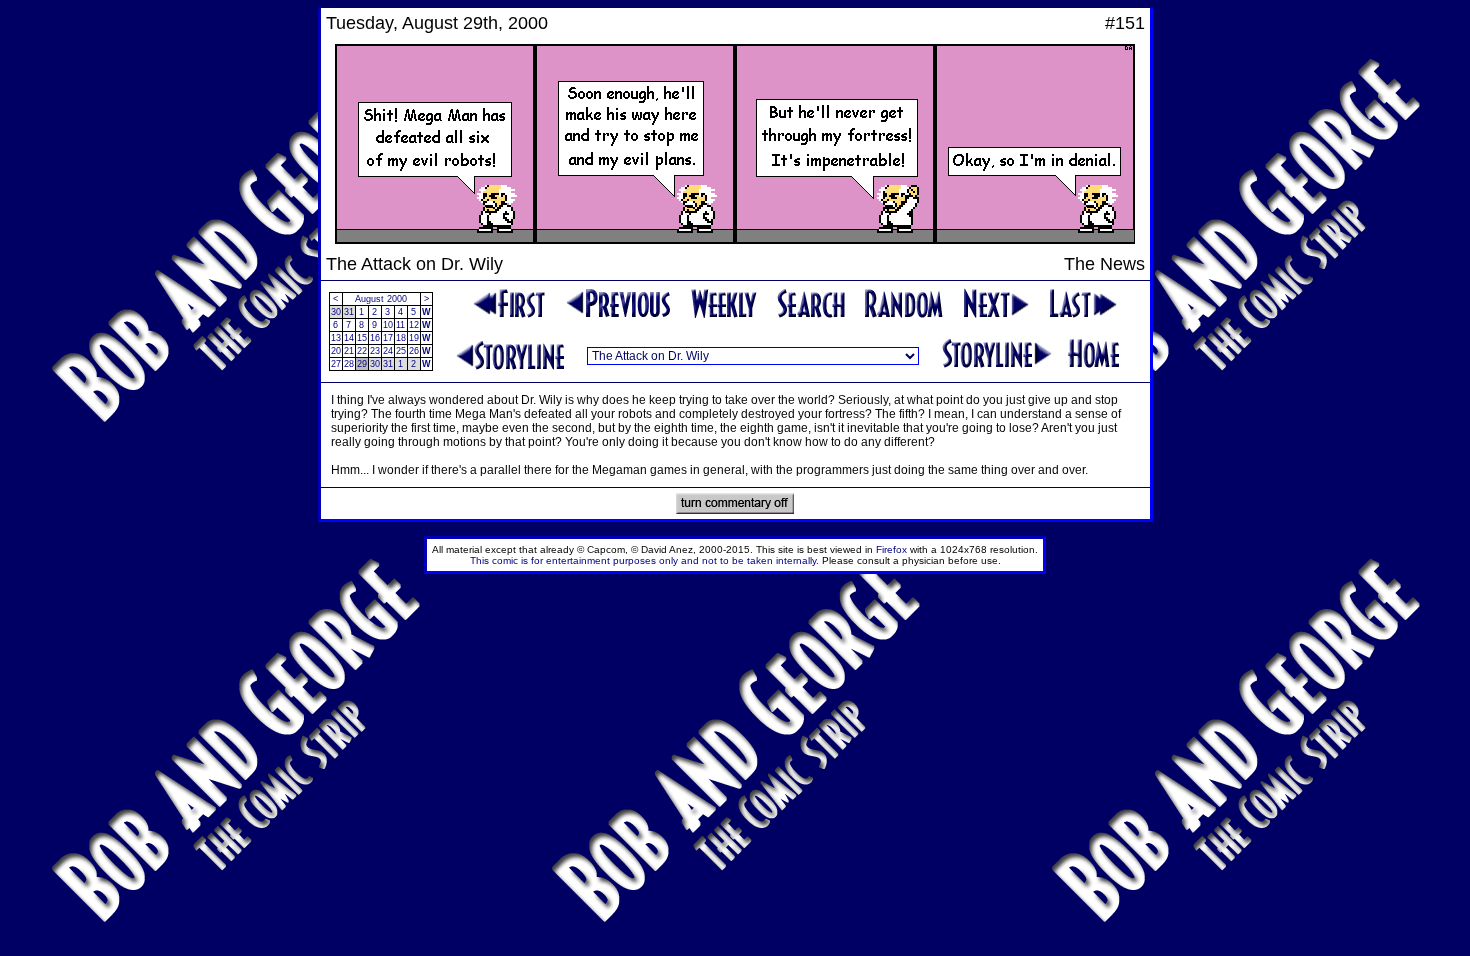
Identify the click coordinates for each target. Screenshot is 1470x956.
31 (349, 312)
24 (388, 351)
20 (336, 351)
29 (362, 364)
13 (336, 338)
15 (362, 338)
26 (414, 351)
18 (401, 338)
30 (336, 312)
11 (400, 325)
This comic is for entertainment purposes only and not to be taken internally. (644, 560)
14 (349, 338)
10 (388, 325)
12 (414, 325)
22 (362, 351)
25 (401, 351)
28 (349, 364)
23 (375, 351)
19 (414, 338)
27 (336, 364)
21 (349, 351)
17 (388, 338)
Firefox (891, 549)
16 (375, 338)
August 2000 (381, 299)
